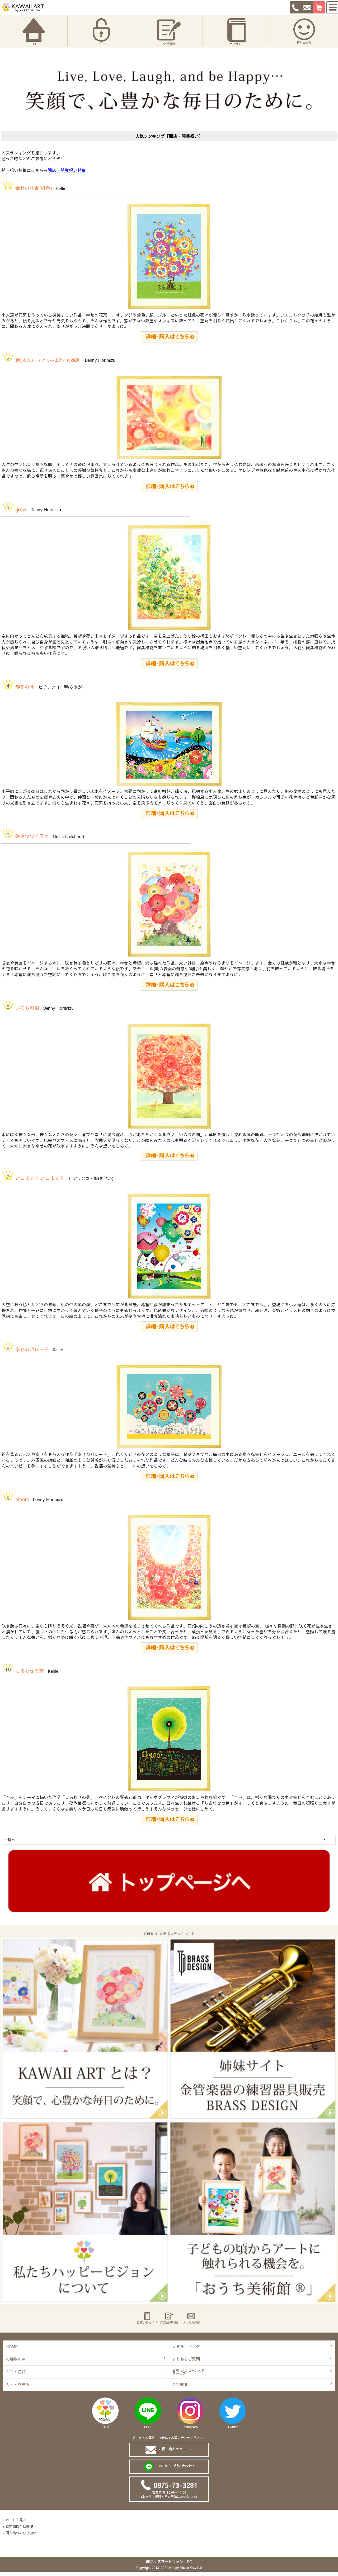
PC (189, 2561)
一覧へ (10, 1840)
